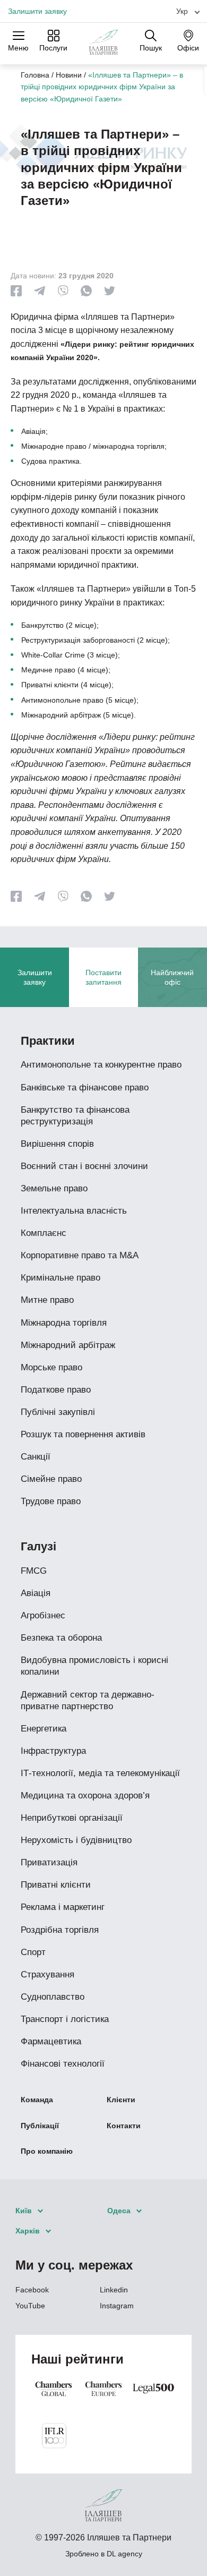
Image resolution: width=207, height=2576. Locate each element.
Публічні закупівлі (58, 1412)
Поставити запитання (103, 977)
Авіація (36, 1593)
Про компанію (47, 2151)
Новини (69, 75)
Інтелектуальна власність (74, 1211)
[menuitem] (184, 11)
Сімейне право (51, 1479)
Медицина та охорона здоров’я (85, 1795)
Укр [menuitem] (182, 11)
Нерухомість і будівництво (76, 1840)
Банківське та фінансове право (85, 1087)
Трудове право (51, 1501)
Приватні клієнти (56, 1885)
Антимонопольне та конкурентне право (101, 1065)
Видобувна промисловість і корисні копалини (94, 1666)
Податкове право (56, 1390)
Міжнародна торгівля (64, 1323)
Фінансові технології (63, 2064)
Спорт (33, 1952)
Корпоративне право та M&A (80, 1255)
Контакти (124, 2126)
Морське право (51, 1367)
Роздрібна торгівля (60, 1930)
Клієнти (121, 2100)
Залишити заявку (37, 11)
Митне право (47, 1300)
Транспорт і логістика (65, 2019)
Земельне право (54, 1188)
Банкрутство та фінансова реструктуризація (75, 1116)
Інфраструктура (53, 1751)
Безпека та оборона (61, 1638)
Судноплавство (53, 1997)
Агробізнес (43, 1615)
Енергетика (44, 1729)
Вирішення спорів (57, 1144)
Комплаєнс (44, 1233)
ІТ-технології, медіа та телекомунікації (100, 1773)
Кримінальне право (61, 1278)
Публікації (40, 2126)
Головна (35, 75)
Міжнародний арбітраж (68, 1345)
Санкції (36, 1457)
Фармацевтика (51, 2041)
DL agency (124, 2554)
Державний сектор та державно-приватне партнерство (88, 1700)
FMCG (34, 1571)
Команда (37, 2100)
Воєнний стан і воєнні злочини (84, 1166)
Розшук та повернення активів (83, 1434)
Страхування (48, 1974)
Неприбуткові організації (72, 1818)
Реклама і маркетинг (63, 1907)
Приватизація (49, 1862)
